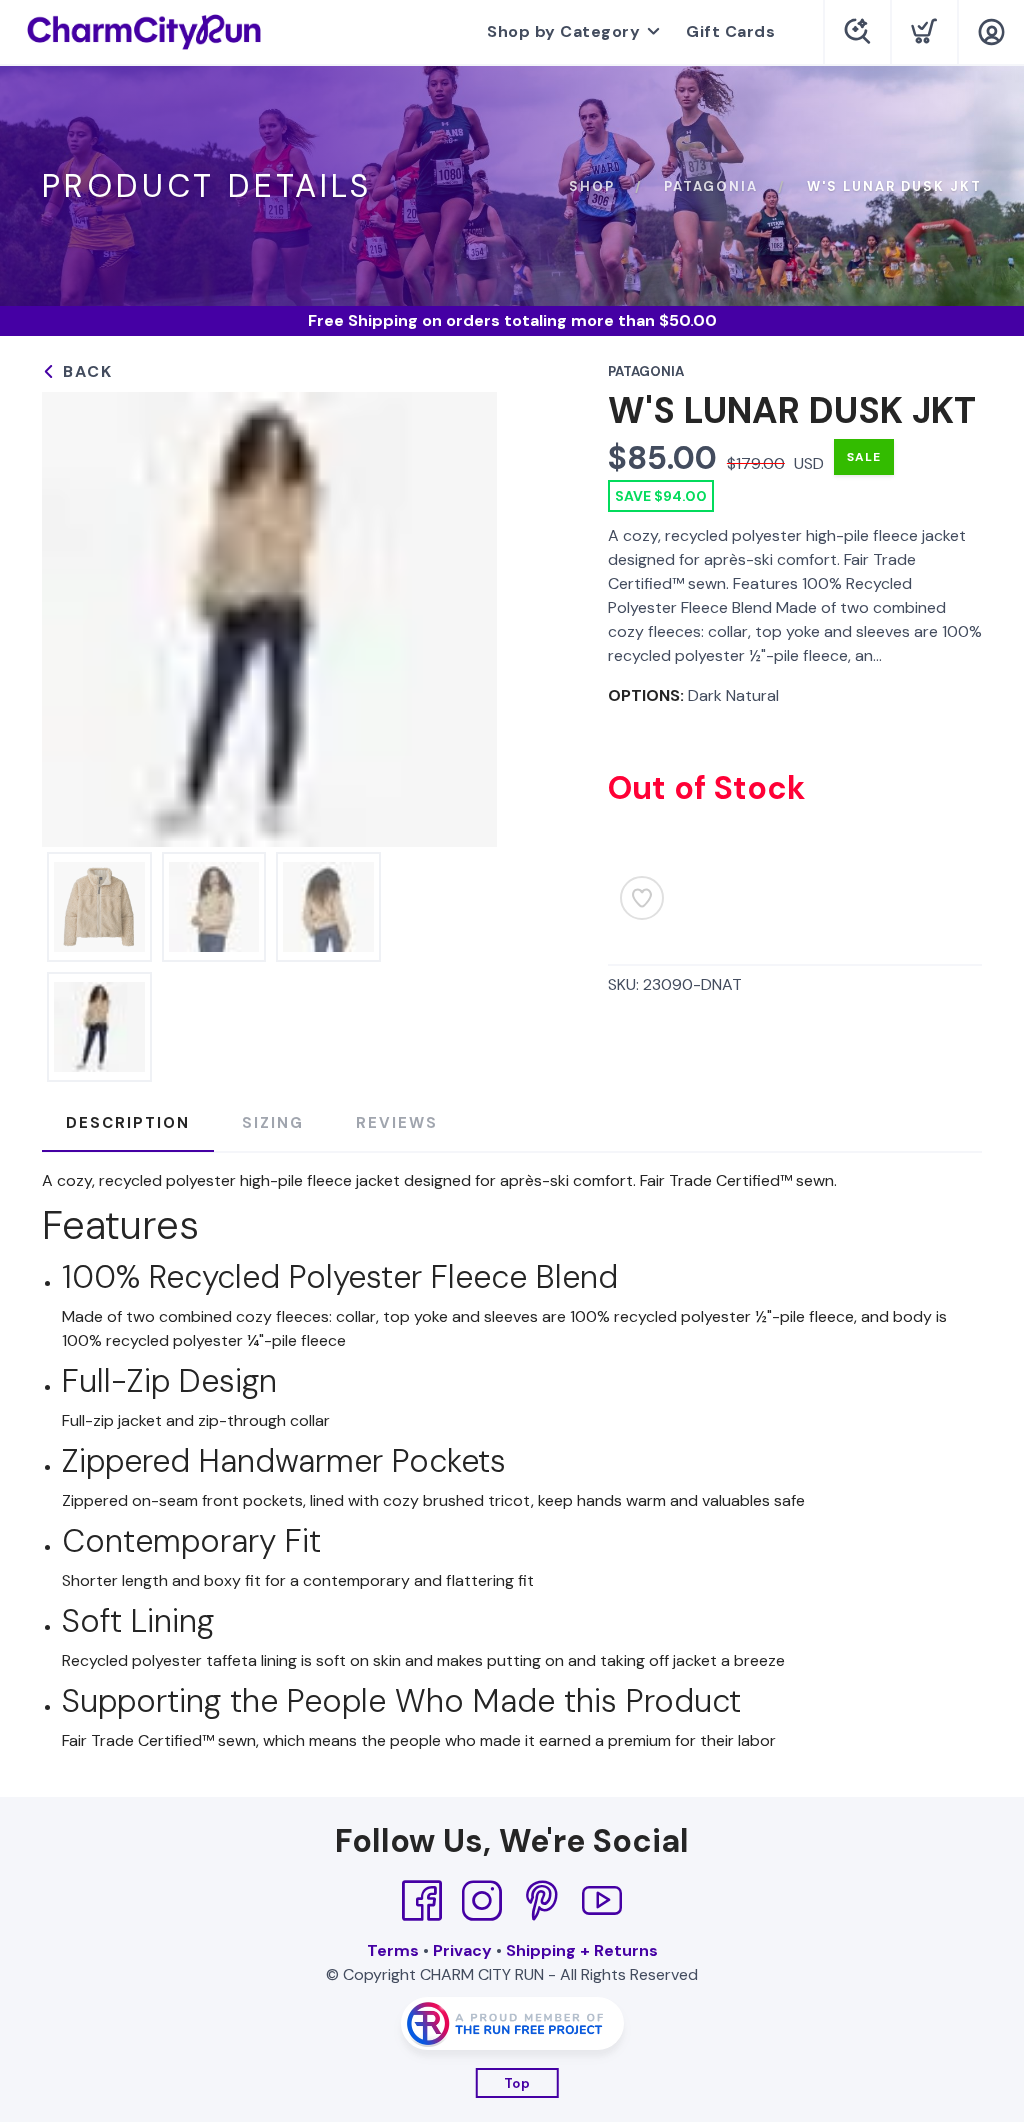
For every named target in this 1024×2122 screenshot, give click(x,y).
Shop (592, 186)
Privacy (462, 1950)
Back (85, 371)
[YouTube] (602, 1901)
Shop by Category (563, 31)
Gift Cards (730, 31)
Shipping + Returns (582, 1950)
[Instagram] (482, 1901)
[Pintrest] (542, 1901)
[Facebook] (422, 1901)
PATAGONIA (711, 186)
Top (517, 2083)
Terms (393, 1950)
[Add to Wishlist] (642, 898)
